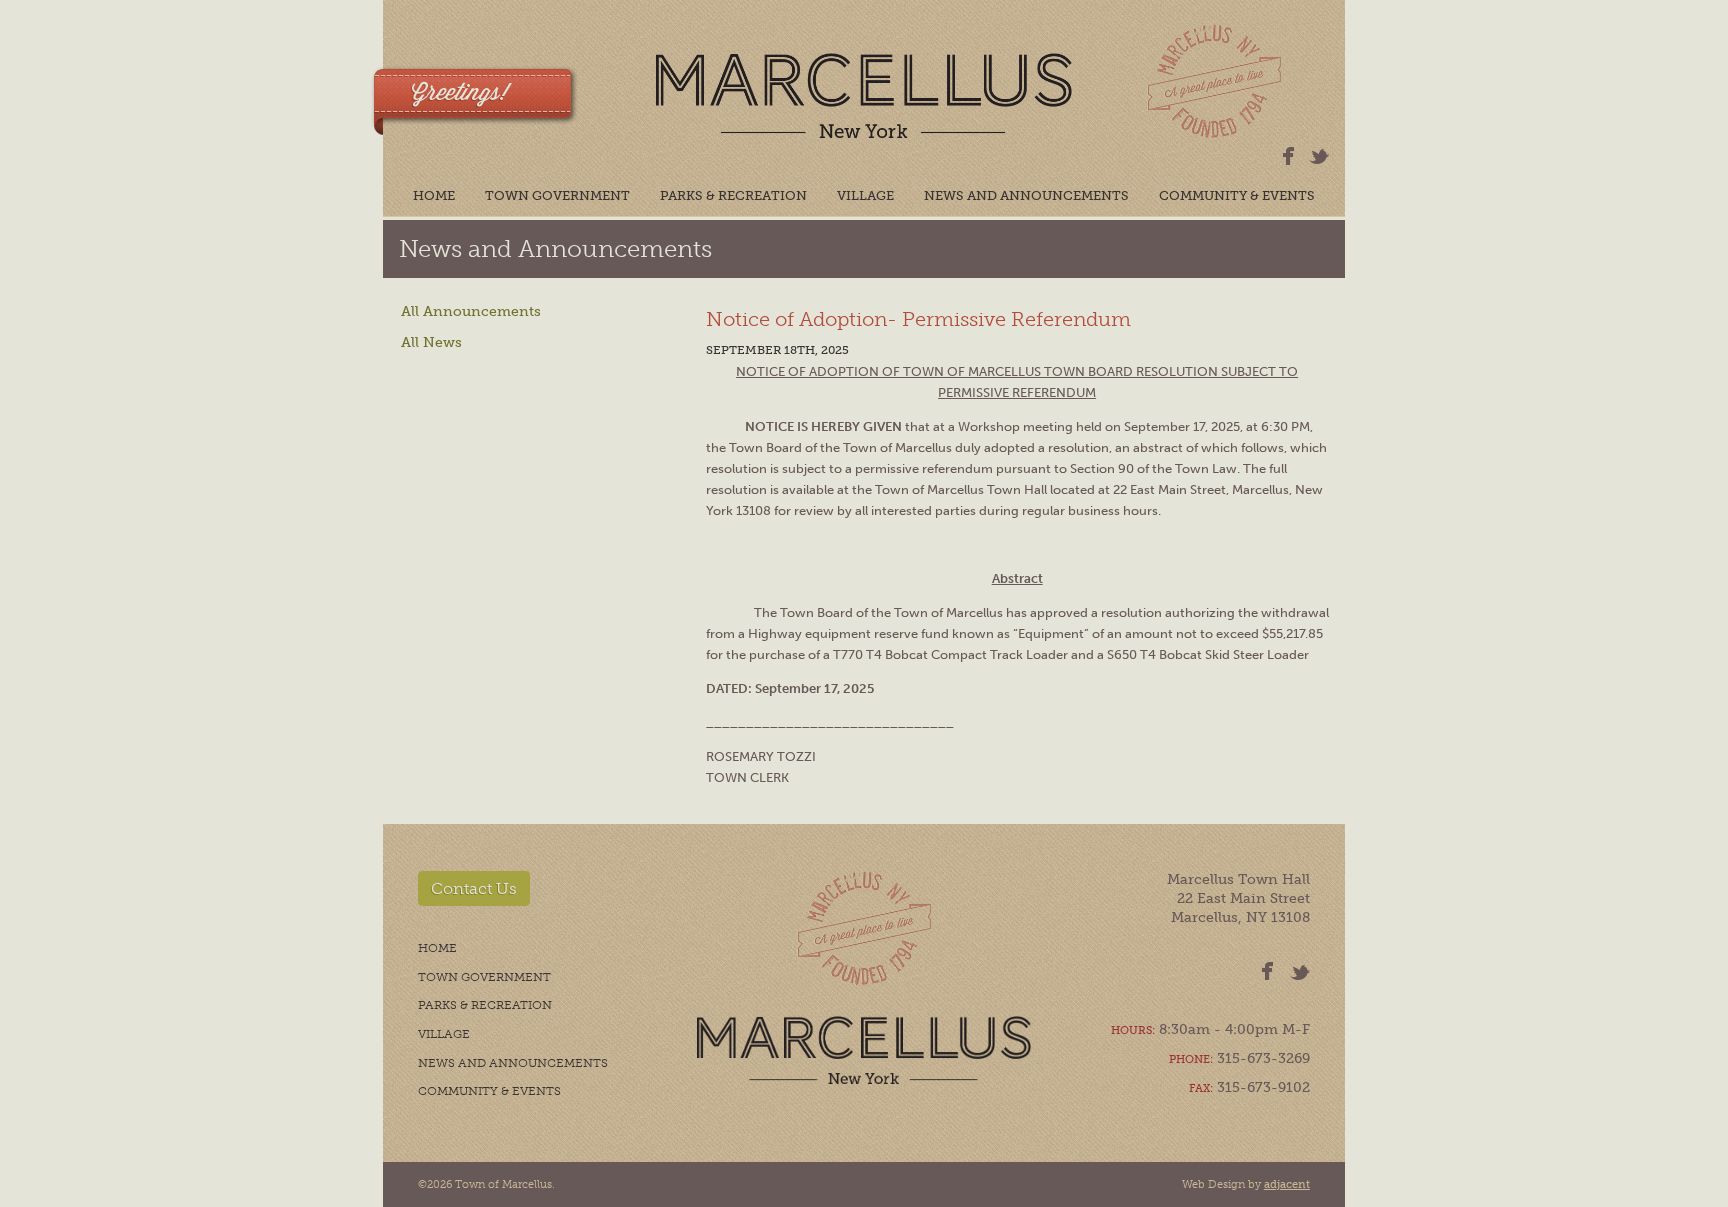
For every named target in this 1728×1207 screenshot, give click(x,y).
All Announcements (471, 311)
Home (434, 195)
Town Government (557, 195)
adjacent (1287, 1184)
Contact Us (474, 888)
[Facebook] (1288, 156)
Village (865, 195)
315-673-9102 (1263, 1087)
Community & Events (1237, 195)
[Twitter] (1319, 156)
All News (431, 342)
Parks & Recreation (733, 195)
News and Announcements (1026, 195)
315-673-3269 (1263, 1058)
